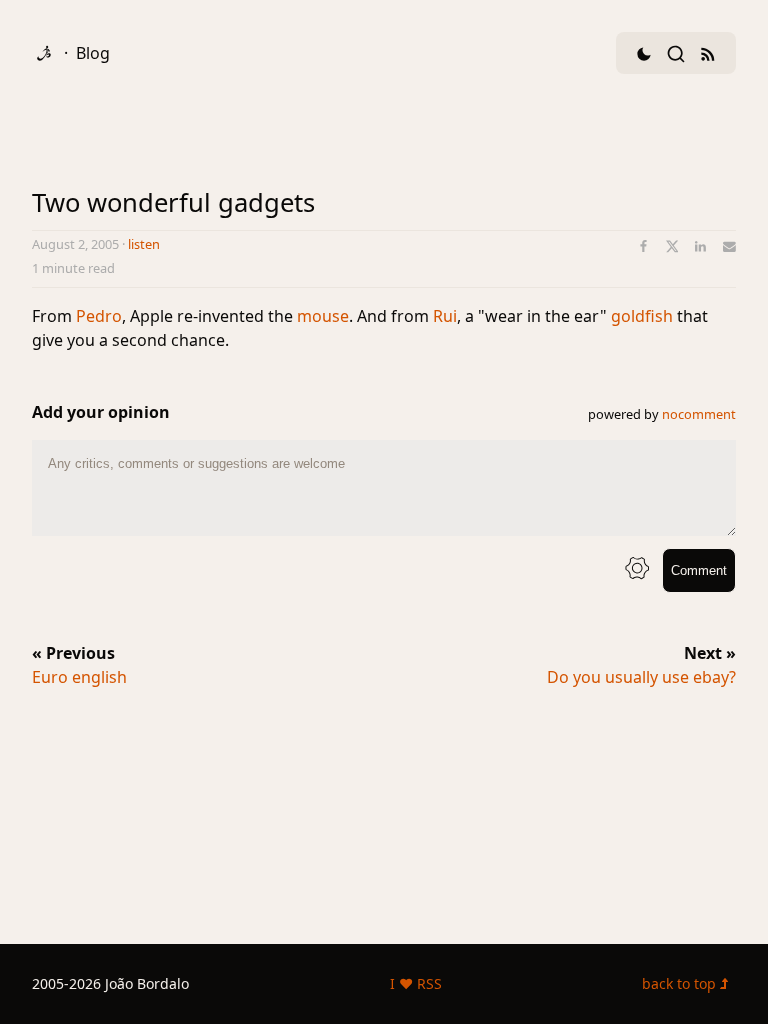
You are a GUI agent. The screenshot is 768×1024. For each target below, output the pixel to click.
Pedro (99, 316)
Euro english (79, 677)
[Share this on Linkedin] (700, 247)
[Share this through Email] (729, 247)
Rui (445, 316)
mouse (323, 316)
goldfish (642, 316)
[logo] (44, 53)
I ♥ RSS (416, 983)
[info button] (637, 570)
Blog (93, 53)
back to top (681, 983)
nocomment (699, 414)
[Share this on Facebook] (643, 247)
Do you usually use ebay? (641, 677)
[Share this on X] (672, 247)
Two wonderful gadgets (173, 202)
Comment (699, 570)
